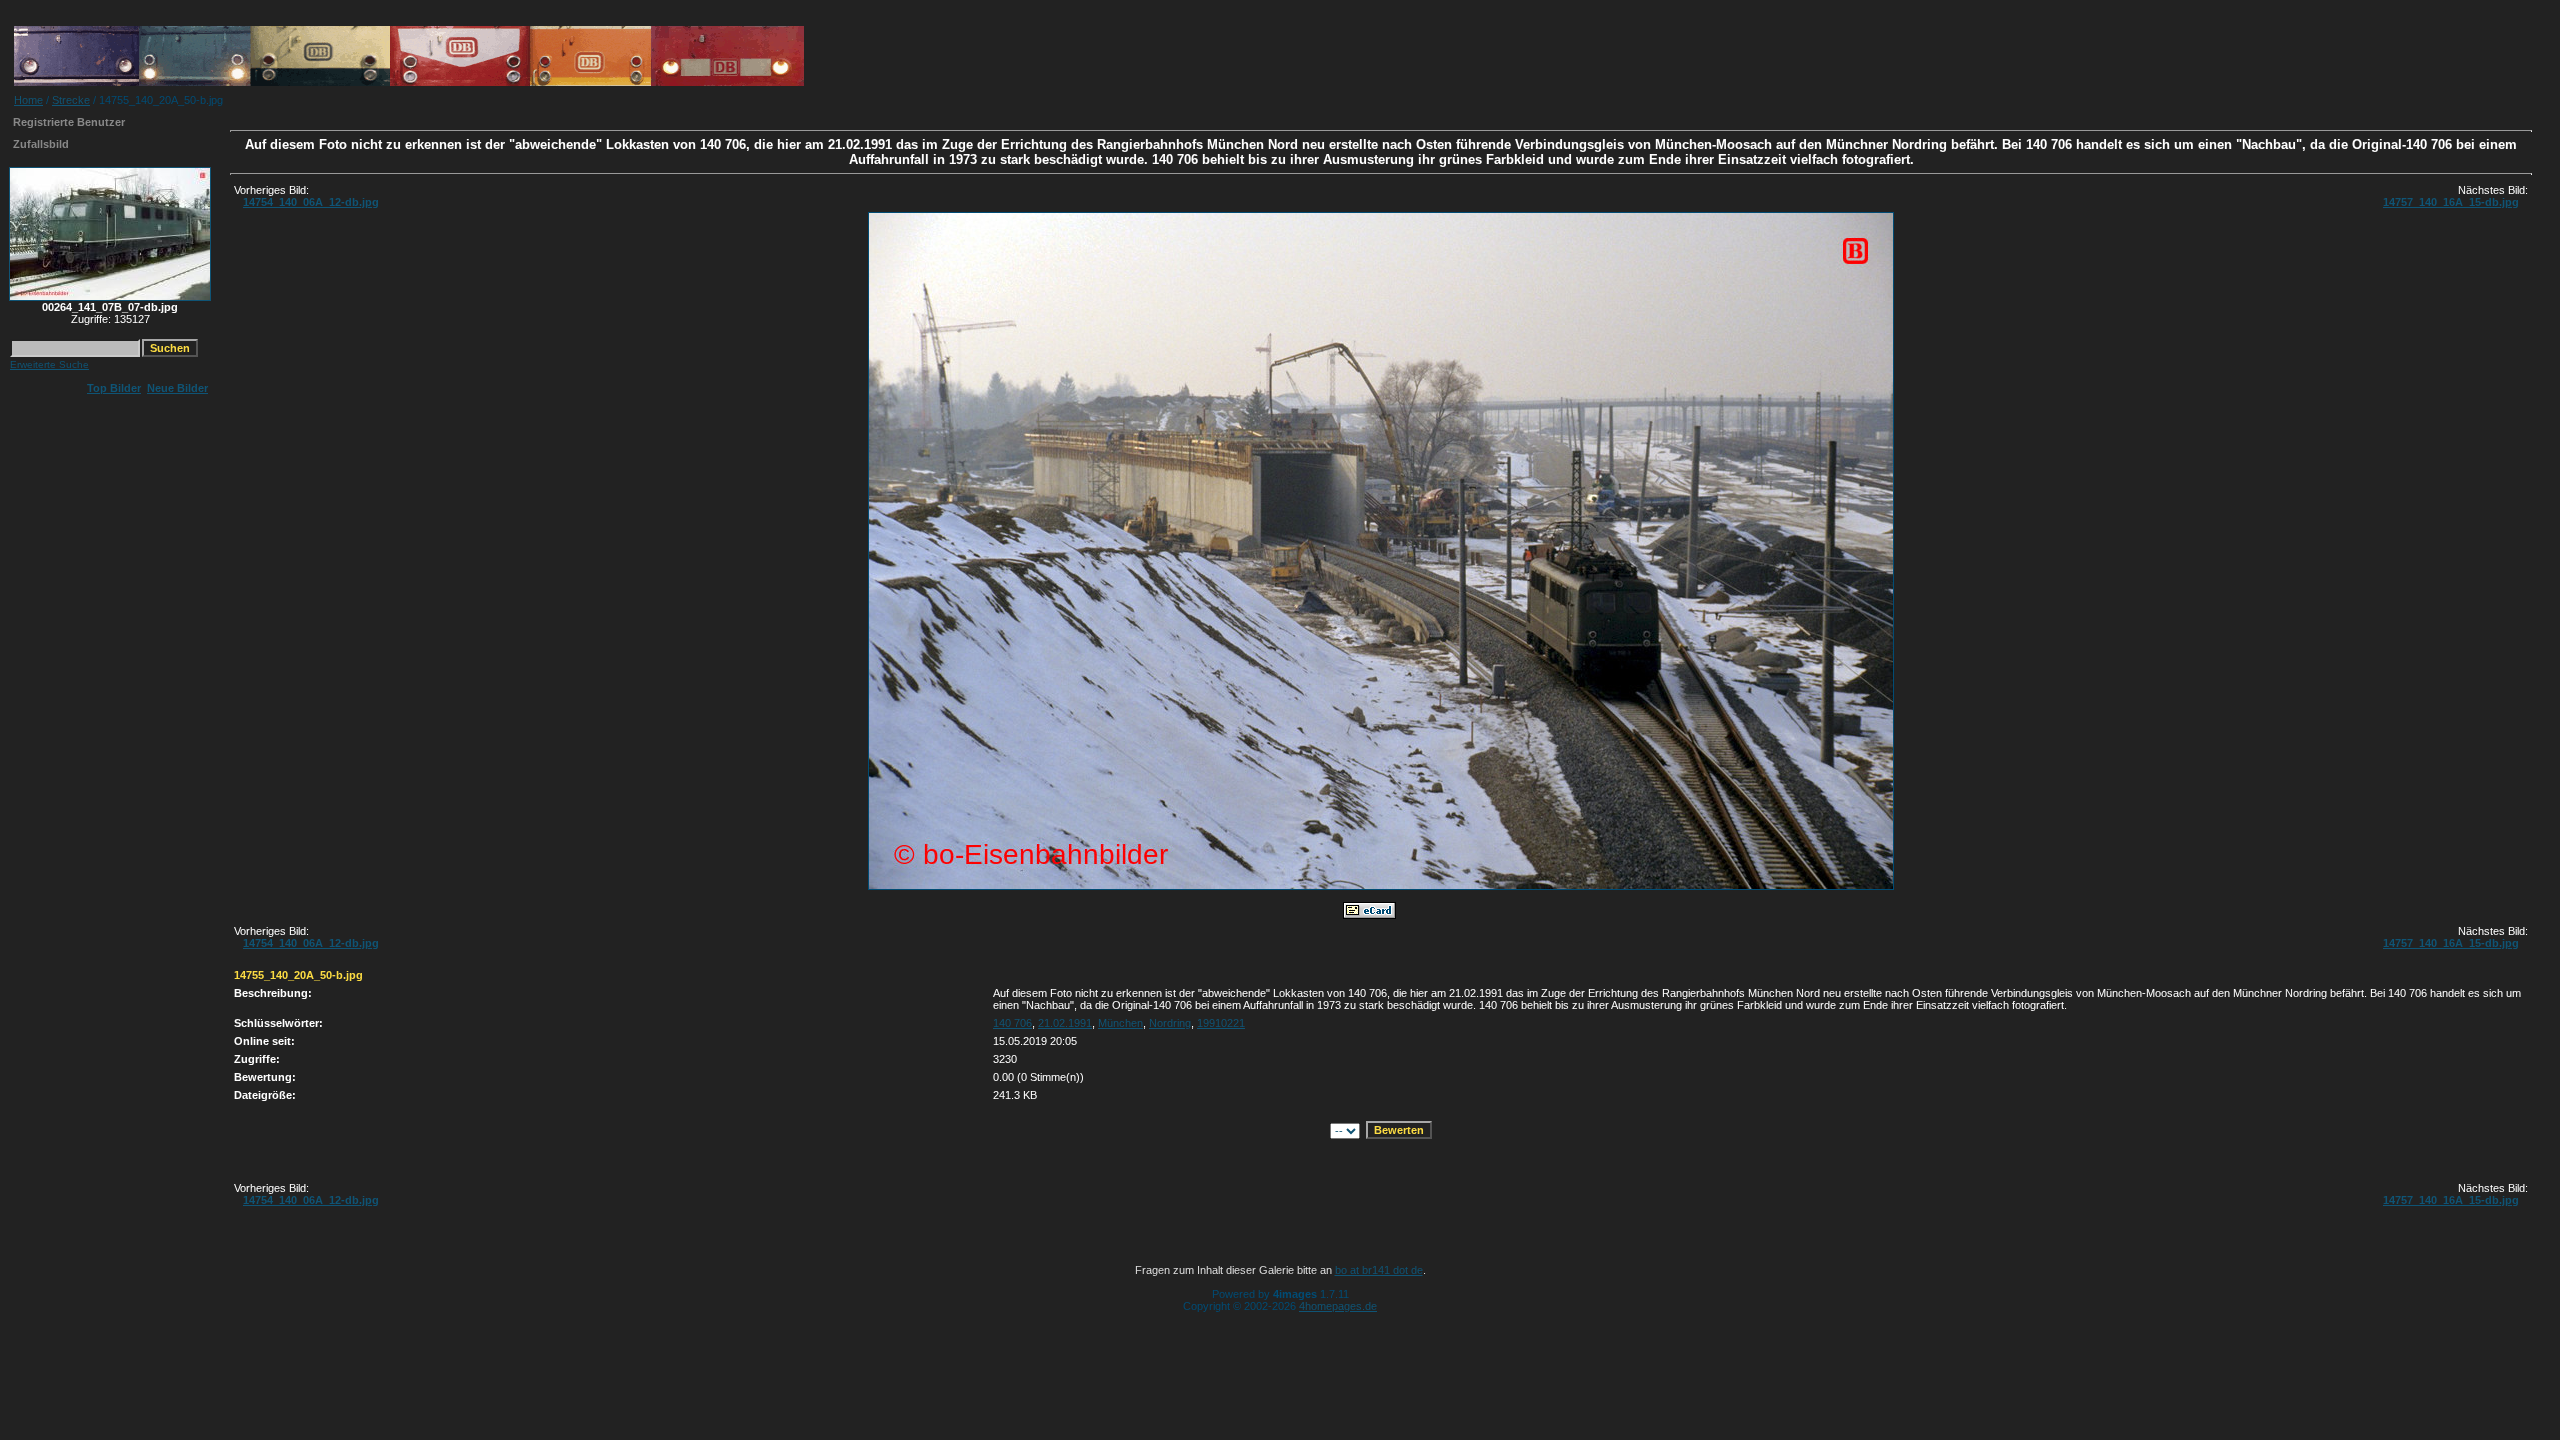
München (1120, 1023)
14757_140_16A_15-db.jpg (2451, 202)
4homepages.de (1338, 1306)
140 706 (1012, 1023)
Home (28, 100)
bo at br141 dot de (1379, 1270)
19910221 (1221, 1023)
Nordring (1170, 1023)
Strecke (71, 100)
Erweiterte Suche (49, 364)
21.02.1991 (1065, 1023)
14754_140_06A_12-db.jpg (311, 202)
